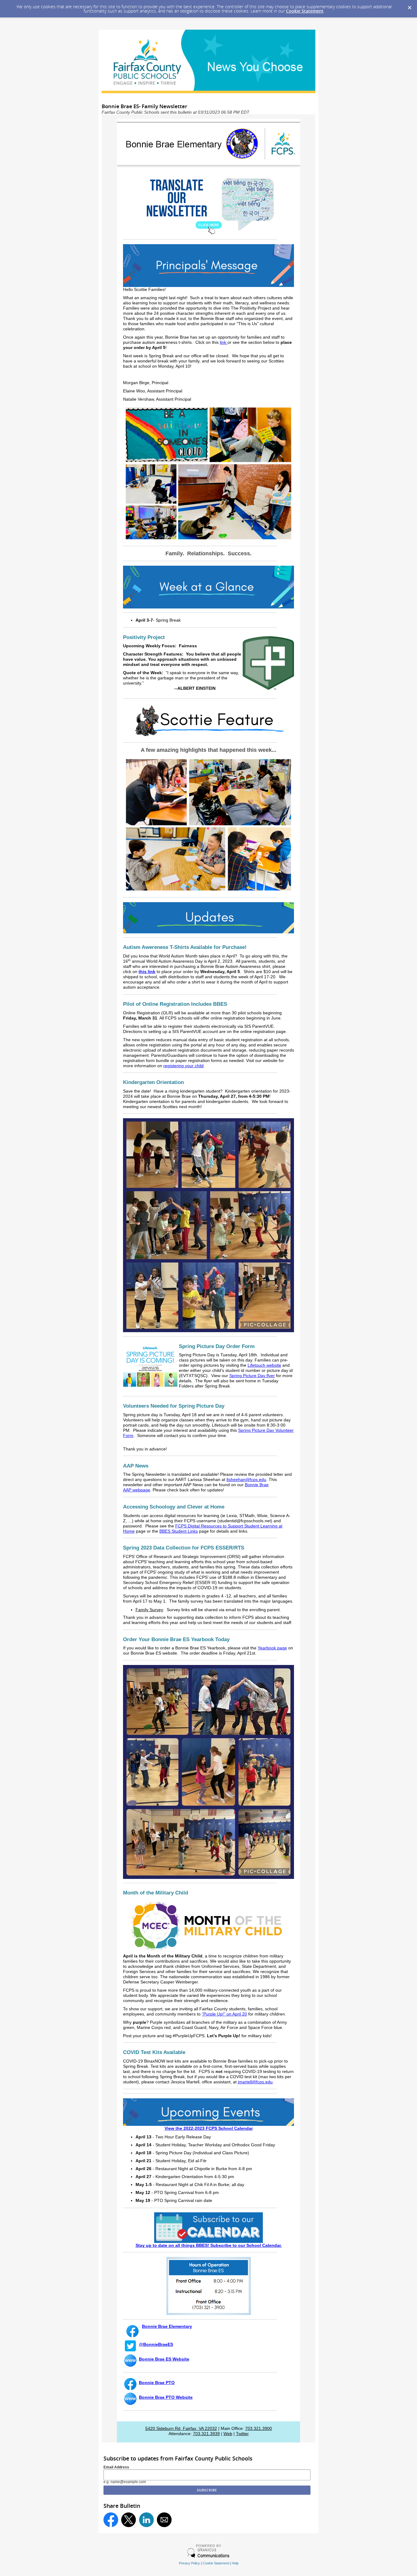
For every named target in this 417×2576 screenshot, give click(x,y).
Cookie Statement (305, 11)
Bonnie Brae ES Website (164, 2359)
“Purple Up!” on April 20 (224, 2014)
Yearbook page (272, 1648)
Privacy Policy (189, 2563)
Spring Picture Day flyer (252, 1376)
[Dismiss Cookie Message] (409, 6)
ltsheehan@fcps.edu (246, 1480)
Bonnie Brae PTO (157, 2383)
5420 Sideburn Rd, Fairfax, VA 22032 (181, 2429)
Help (235, 2563)
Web (228, 2434)
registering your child (183, 1066)
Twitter (242, 2434)
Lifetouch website (264, 1365)
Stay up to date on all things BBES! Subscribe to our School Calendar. (209, 2245)
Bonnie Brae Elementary (167, 2326)
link (224, 342)
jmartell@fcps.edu (255, 2082)
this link (147, 972)
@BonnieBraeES (156, 2344)
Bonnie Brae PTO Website (166, 2397)
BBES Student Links (179, 1531)
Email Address (116, 2467)
